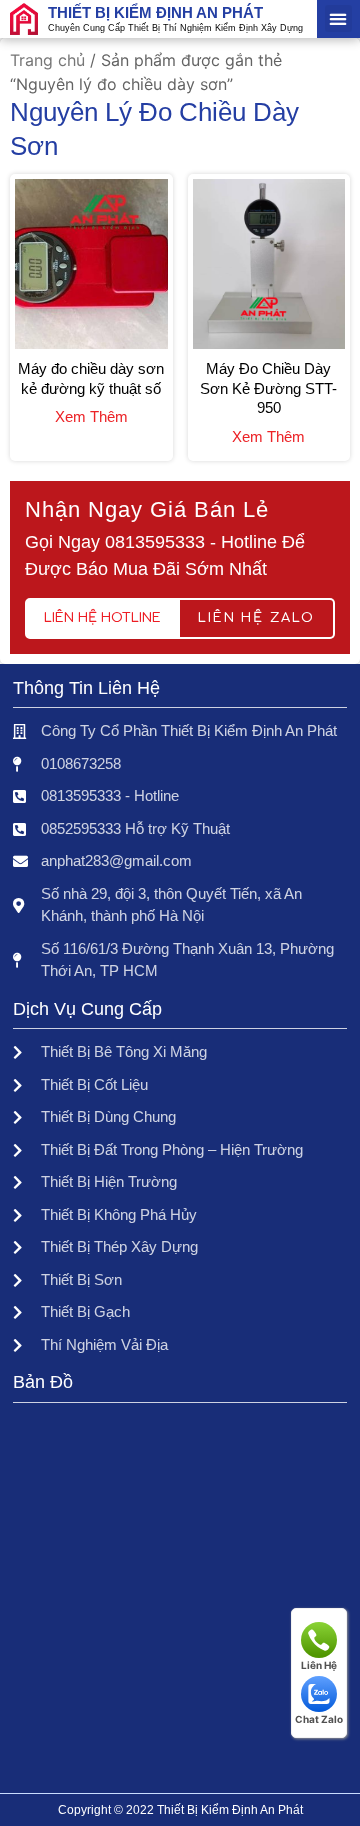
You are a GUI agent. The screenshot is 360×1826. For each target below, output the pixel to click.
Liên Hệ (319, 1665)
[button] (338, 18)
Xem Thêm (91, 416)
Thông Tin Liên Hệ (86, 688)
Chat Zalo (319, 1719)
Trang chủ (47, 60)
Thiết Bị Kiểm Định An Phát (155, 12)
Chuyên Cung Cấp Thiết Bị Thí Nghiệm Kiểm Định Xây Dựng (175, 28)
